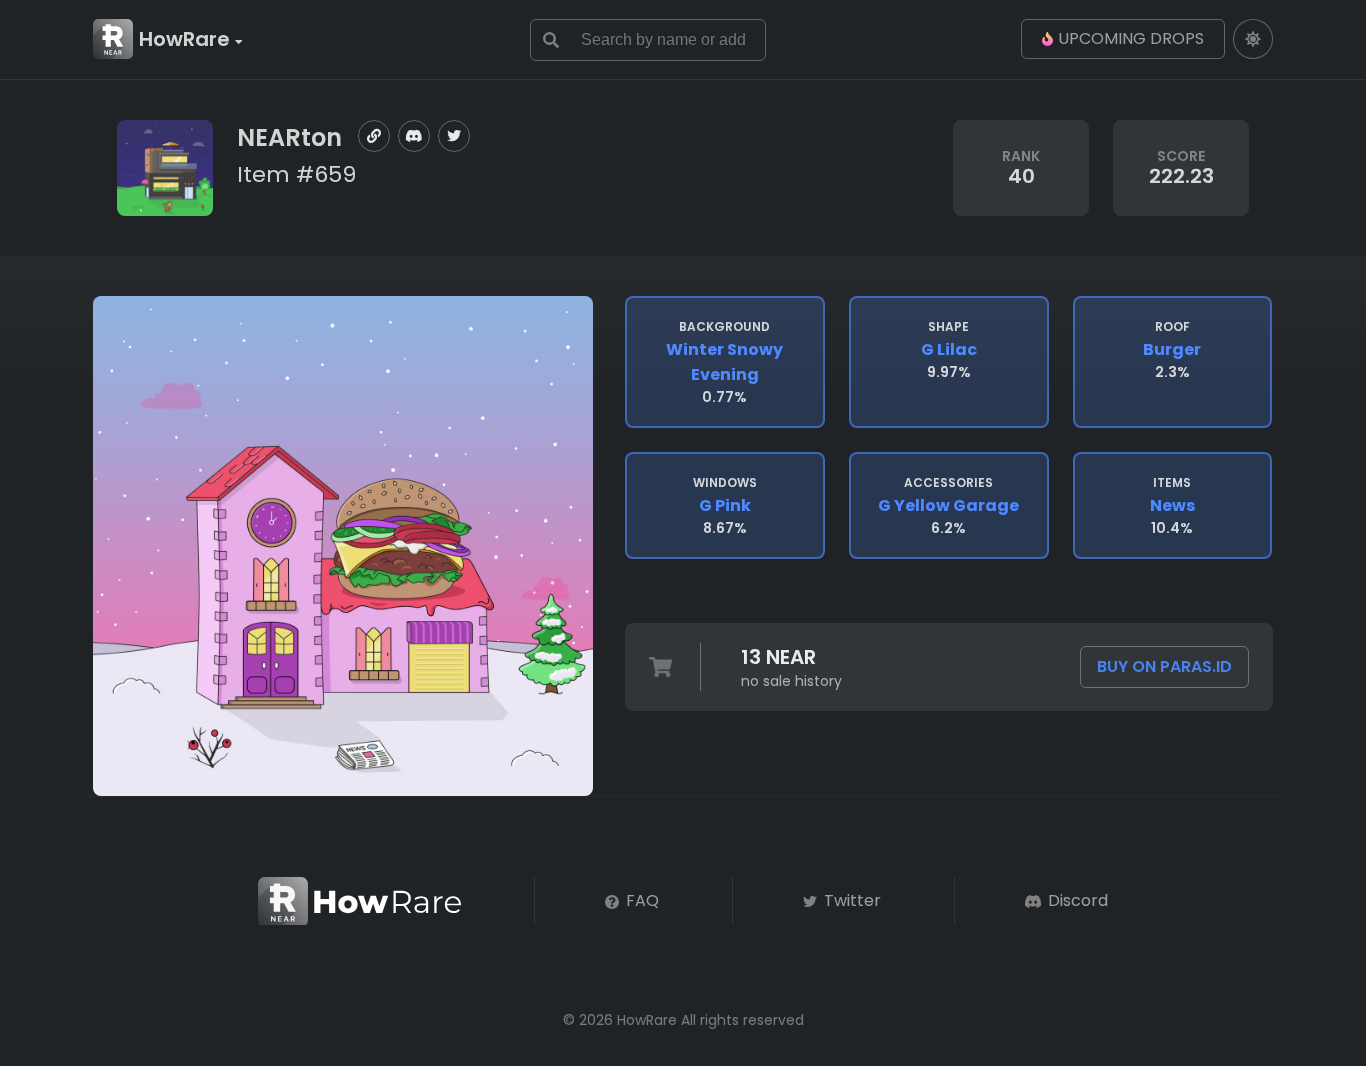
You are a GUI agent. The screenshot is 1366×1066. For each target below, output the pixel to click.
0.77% (724, 362)
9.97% (949, 350)
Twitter (850, 900)
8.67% (725, 506)
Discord (1076, 900)
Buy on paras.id (1164, 666)
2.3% (1172, 350)
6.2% (948, 506)
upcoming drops (1131, 38)
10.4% (1172, 506)
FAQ (640, 900)
